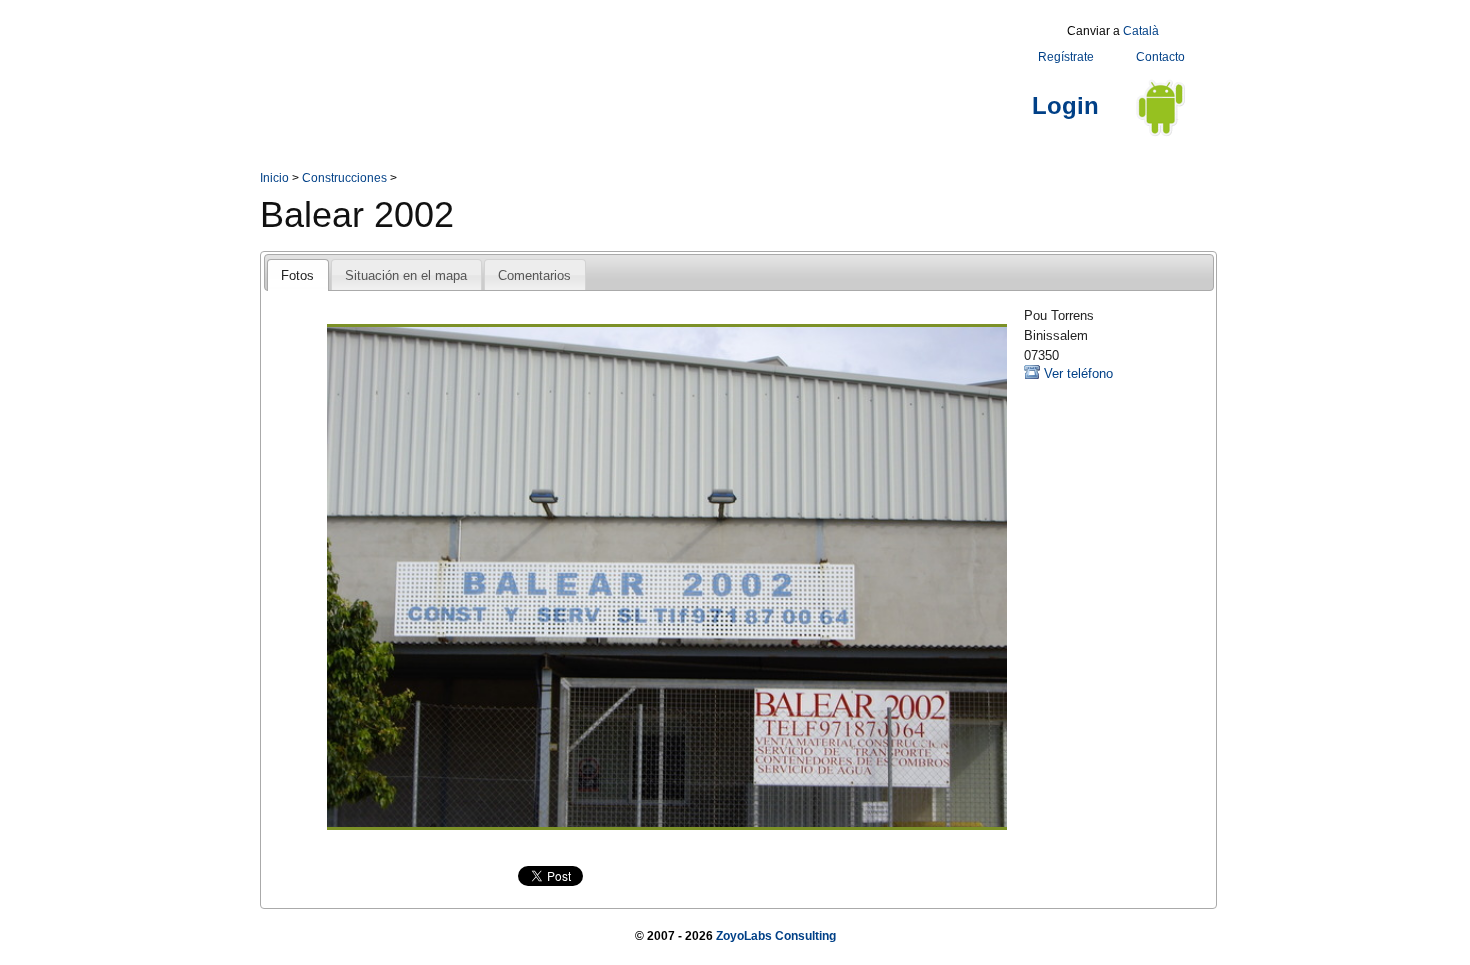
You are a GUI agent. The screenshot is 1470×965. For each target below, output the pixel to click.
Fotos (297, 275)
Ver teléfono (1078, 373)
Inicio (274, 178)
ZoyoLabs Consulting (776, 936)
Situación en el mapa (406, 275)
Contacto (1160, 57)
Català (1141, 31)
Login (1065, 105)
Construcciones (344, 178)
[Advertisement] (624, 63)
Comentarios (534, 275)
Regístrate (1066, 57)
